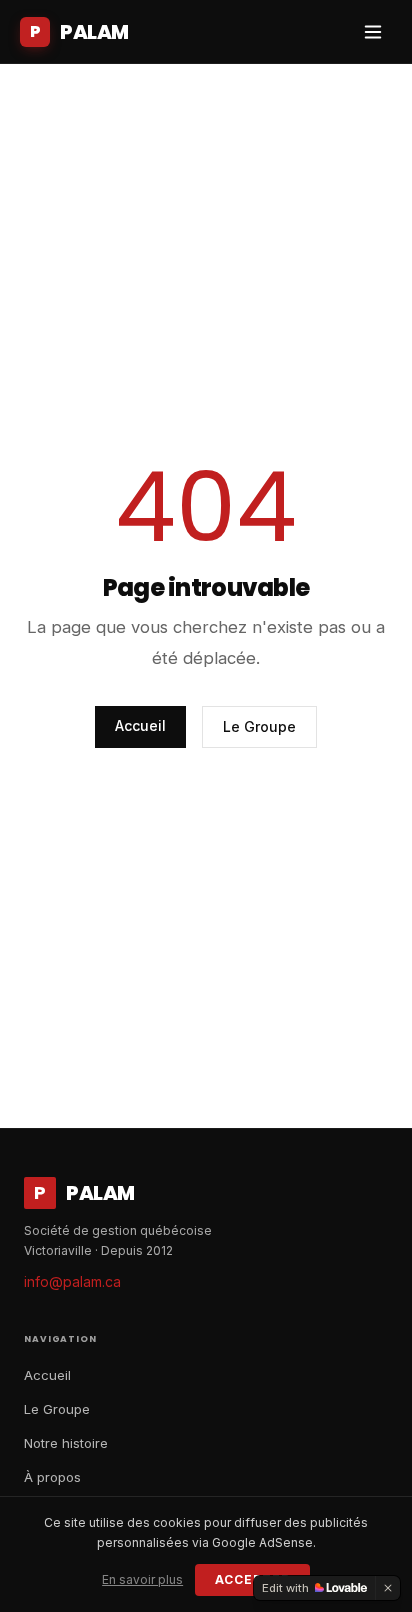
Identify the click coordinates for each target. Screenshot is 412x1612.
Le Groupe (259, 726)
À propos (52, 1477)
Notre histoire (66, 1443)
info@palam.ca (72, 1281)
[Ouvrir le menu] (373, 32)
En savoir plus (142, 1579)
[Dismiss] (388, 1588)
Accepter (252, 1579)
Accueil (140, 725)
